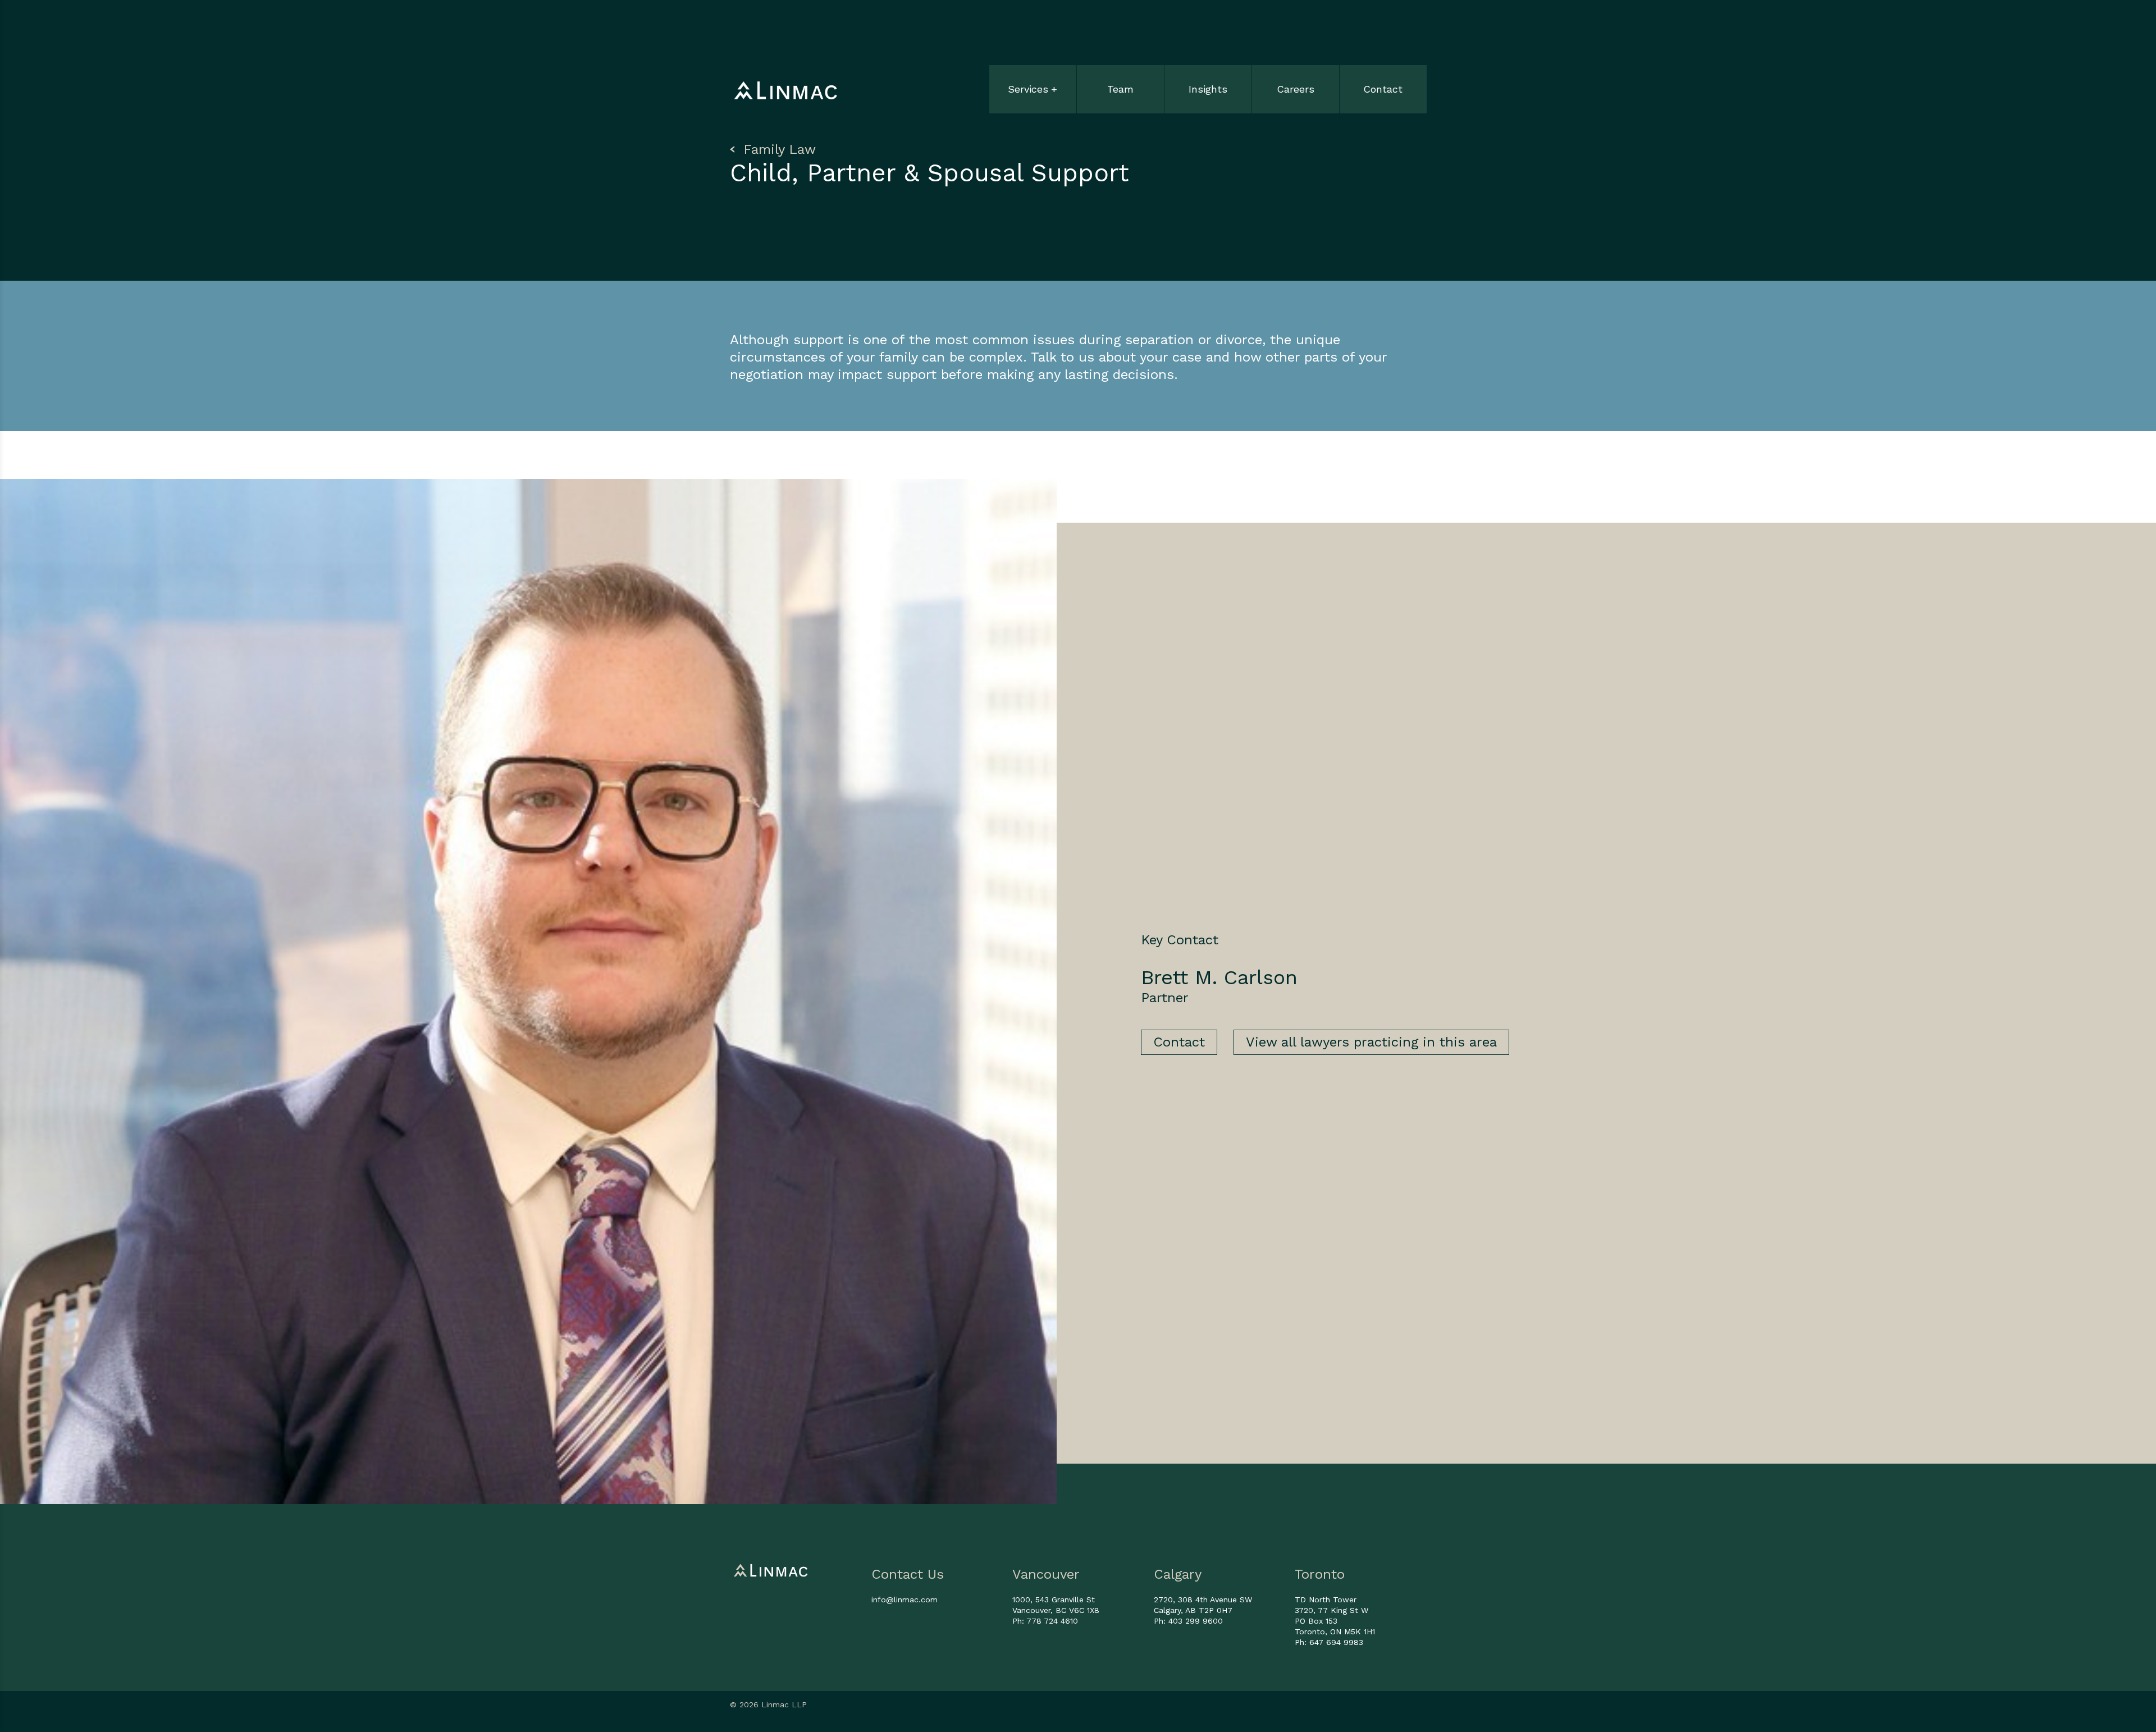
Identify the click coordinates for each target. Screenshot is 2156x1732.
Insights (1208, 89)
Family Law (777, 149)
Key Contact (1180, 940)
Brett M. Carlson (1219, 977)
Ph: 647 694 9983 (1329, 1642)
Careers (1296, 89)
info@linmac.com (905, 1600)
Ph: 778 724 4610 (1045, 1621)
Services (1028, 89)
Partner (1165, 998)
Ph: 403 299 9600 (1188, 1621)
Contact (1383, 89)
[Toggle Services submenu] (1033, 77)
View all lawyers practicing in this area (1371, 1042)
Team (1120, 89)
